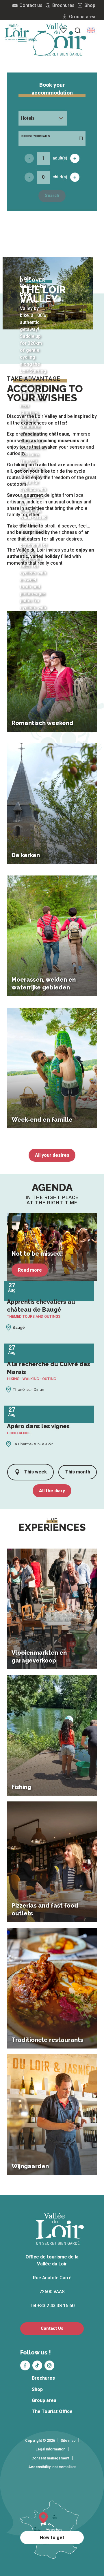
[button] (91, 30)
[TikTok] (37, 2365)
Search (52, 196)
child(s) (60, 177)
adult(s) (60, 158)
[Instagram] (49, 2365)
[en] (91, 30)
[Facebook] (25, 2365)
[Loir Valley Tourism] (62, 39)
